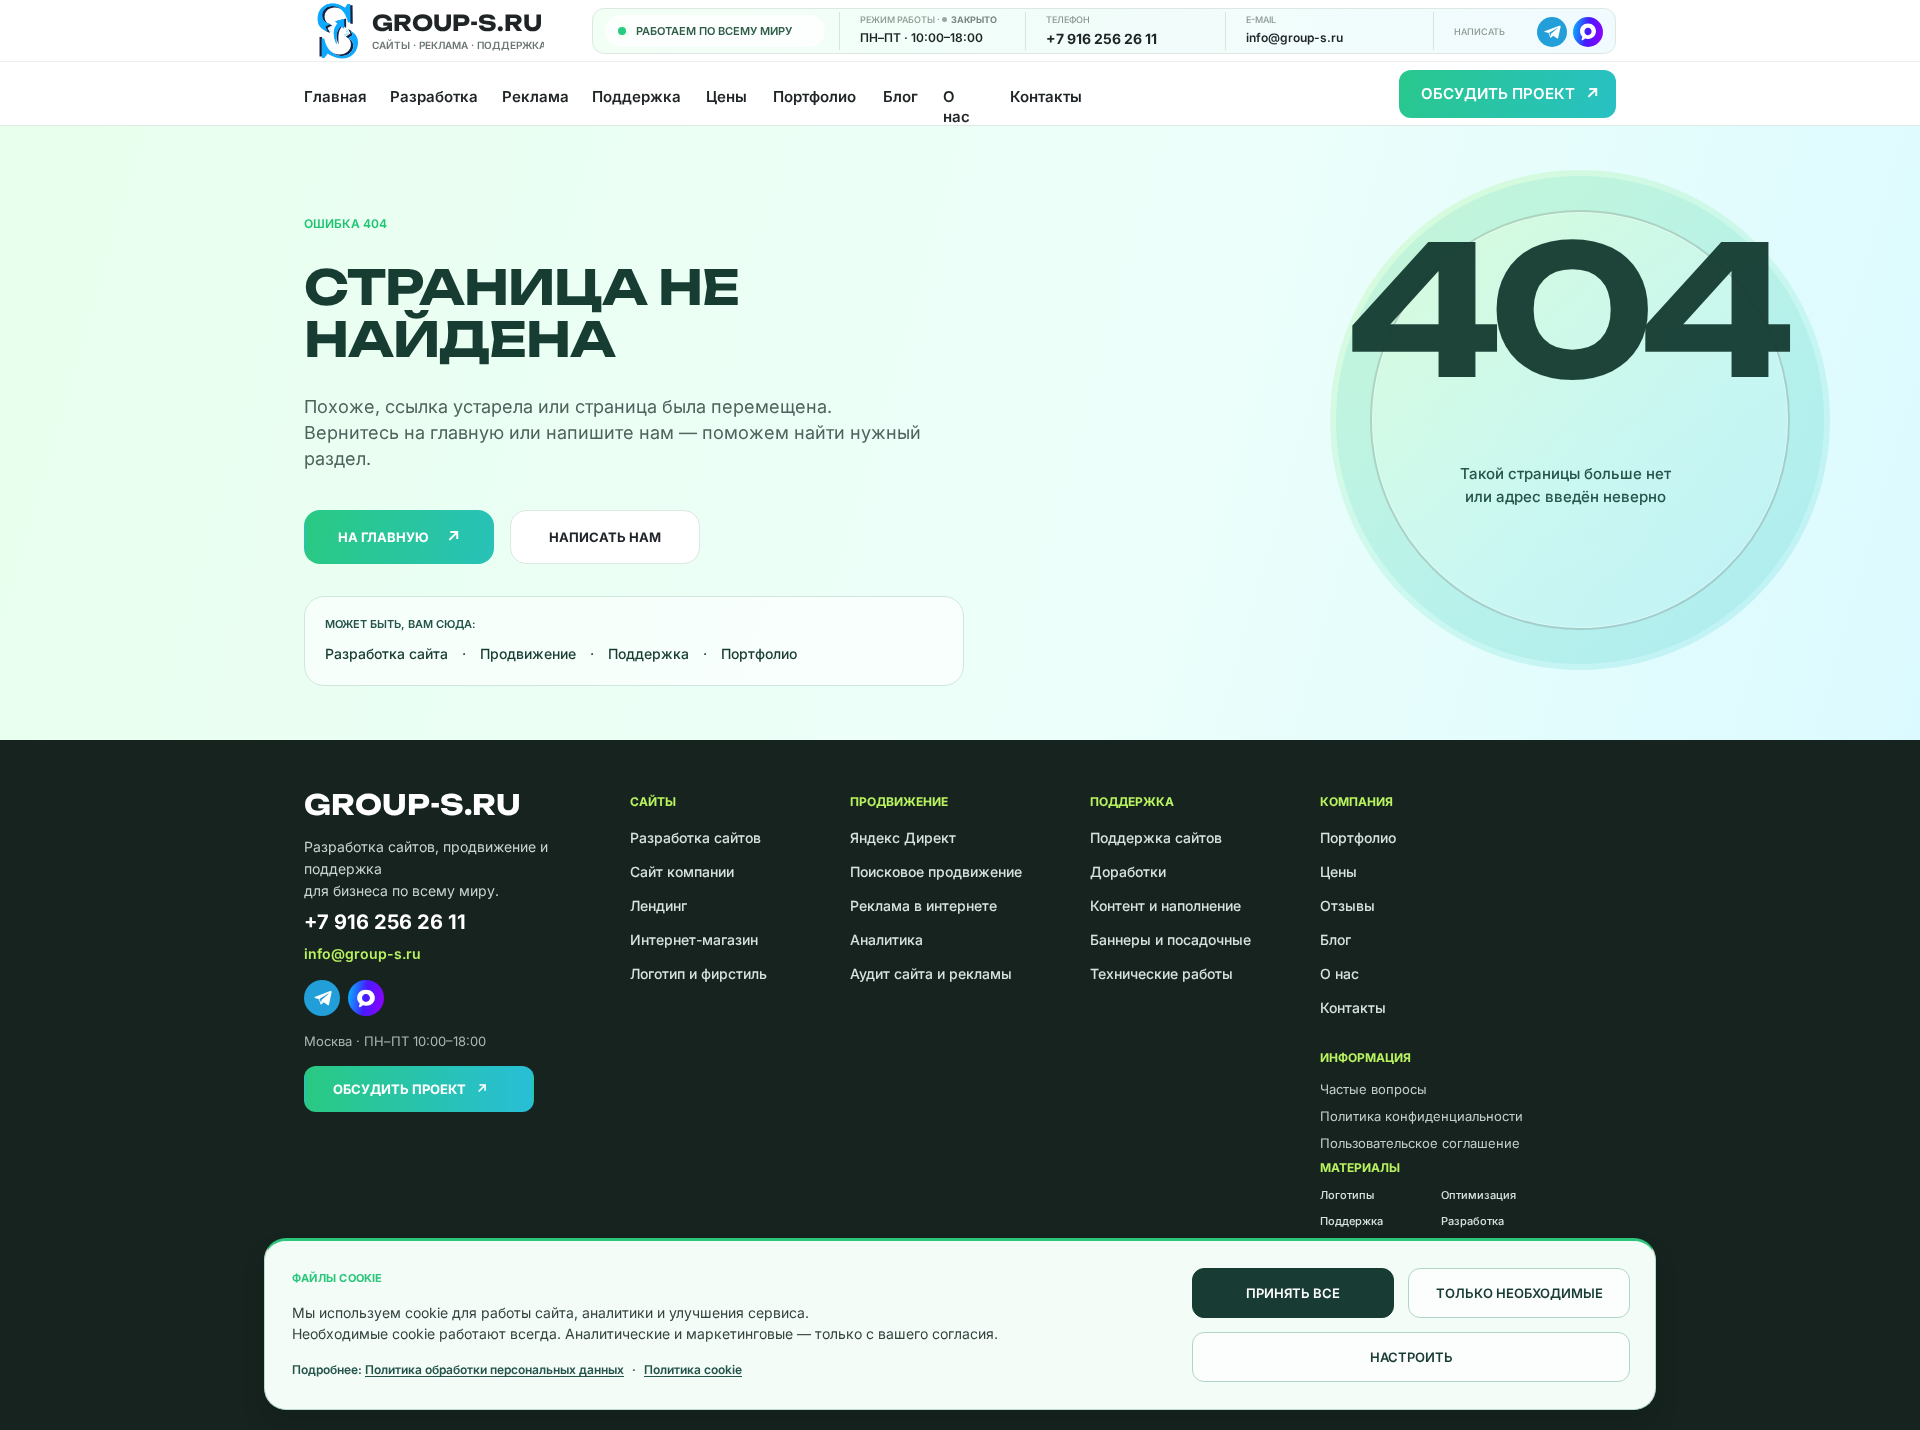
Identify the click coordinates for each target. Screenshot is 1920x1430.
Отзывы (1347, 905)
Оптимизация (1478, 1195)
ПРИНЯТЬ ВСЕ (1293, 1293)
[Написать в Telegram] (1552, 32)
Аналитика (886, 939)
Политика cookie (693, 1369)
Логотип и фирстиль (698, 973)
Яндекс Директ (903, 837)
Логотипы (1347, 1195)
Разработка (433, 96)
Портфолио (814, 96)
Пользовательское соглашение (1420, 1143)
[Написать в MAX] (1588, 32)
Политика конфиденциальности (1421, 1116)
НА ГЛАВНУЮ (399, 537)
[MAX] (366, 998)
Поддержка (636, 96)
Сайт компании (682, 871)
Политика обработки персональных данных (494, 1369)
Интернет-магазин (694, 939)
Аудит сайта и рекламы (931, 973)
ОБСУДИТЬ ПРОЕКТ (1510, 94)
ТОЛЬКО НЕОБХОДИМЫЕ (1519, 1293)
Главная (334, 96)
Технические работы (1161, 973)
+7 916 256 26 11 (1101, 38)
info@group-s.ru (1294, 37)
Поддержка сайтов (1156, 837)
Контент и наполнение (1165, 905)
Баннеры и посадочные (1170, 939)
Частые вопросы (1373, 1089)
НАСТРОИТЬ (1411, 1357)
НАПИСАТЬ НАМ (605, 537)
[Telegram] (322, 998)
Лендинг (658, 905)
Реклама (534, 96)
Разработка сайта (386, 653)
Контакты (1046, 96)
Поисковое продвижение (936, 871)
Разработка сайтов (695, 837)
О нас (956, 107)
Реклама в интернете (923, 905)
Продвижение (528, 653)
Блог (900, 96)
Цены (726, 96)
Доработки (1128, 871)
